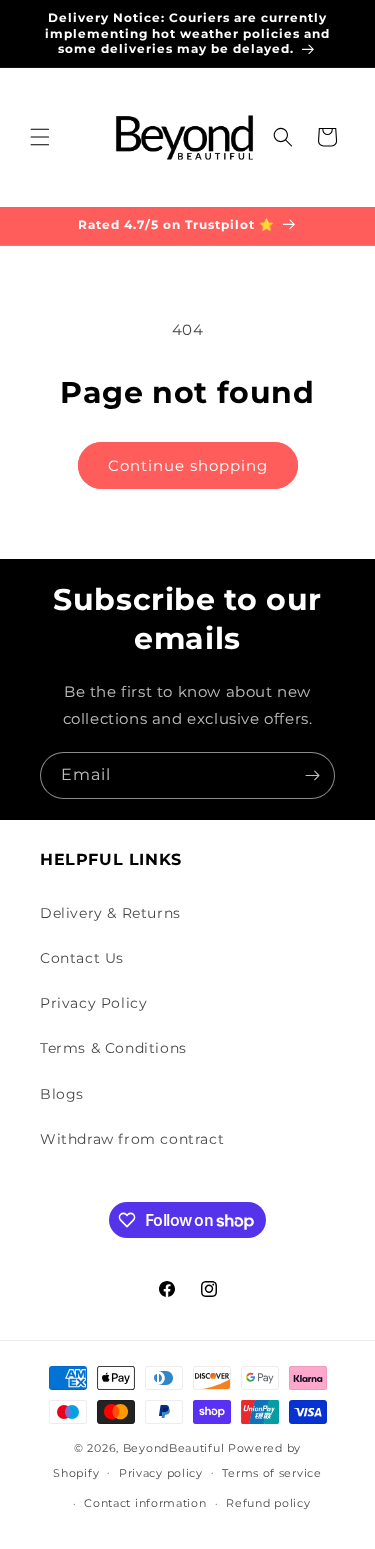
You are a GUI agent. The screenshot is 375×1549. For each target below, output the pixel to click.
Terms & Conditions (113, 1048)
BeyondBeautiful (174, 1448)
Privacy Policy (93, 1003)
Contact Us (82, 958)
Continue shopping (188, 465)
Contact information (145, 1503)
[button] (40, 137)
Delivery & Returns (110, 913)
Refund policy (268, 1503)
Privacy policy (161, 1473)
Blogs (62, 1094)
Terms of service (271, 1473)
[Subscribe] (312, 775)
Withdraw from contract (132, 1139)
